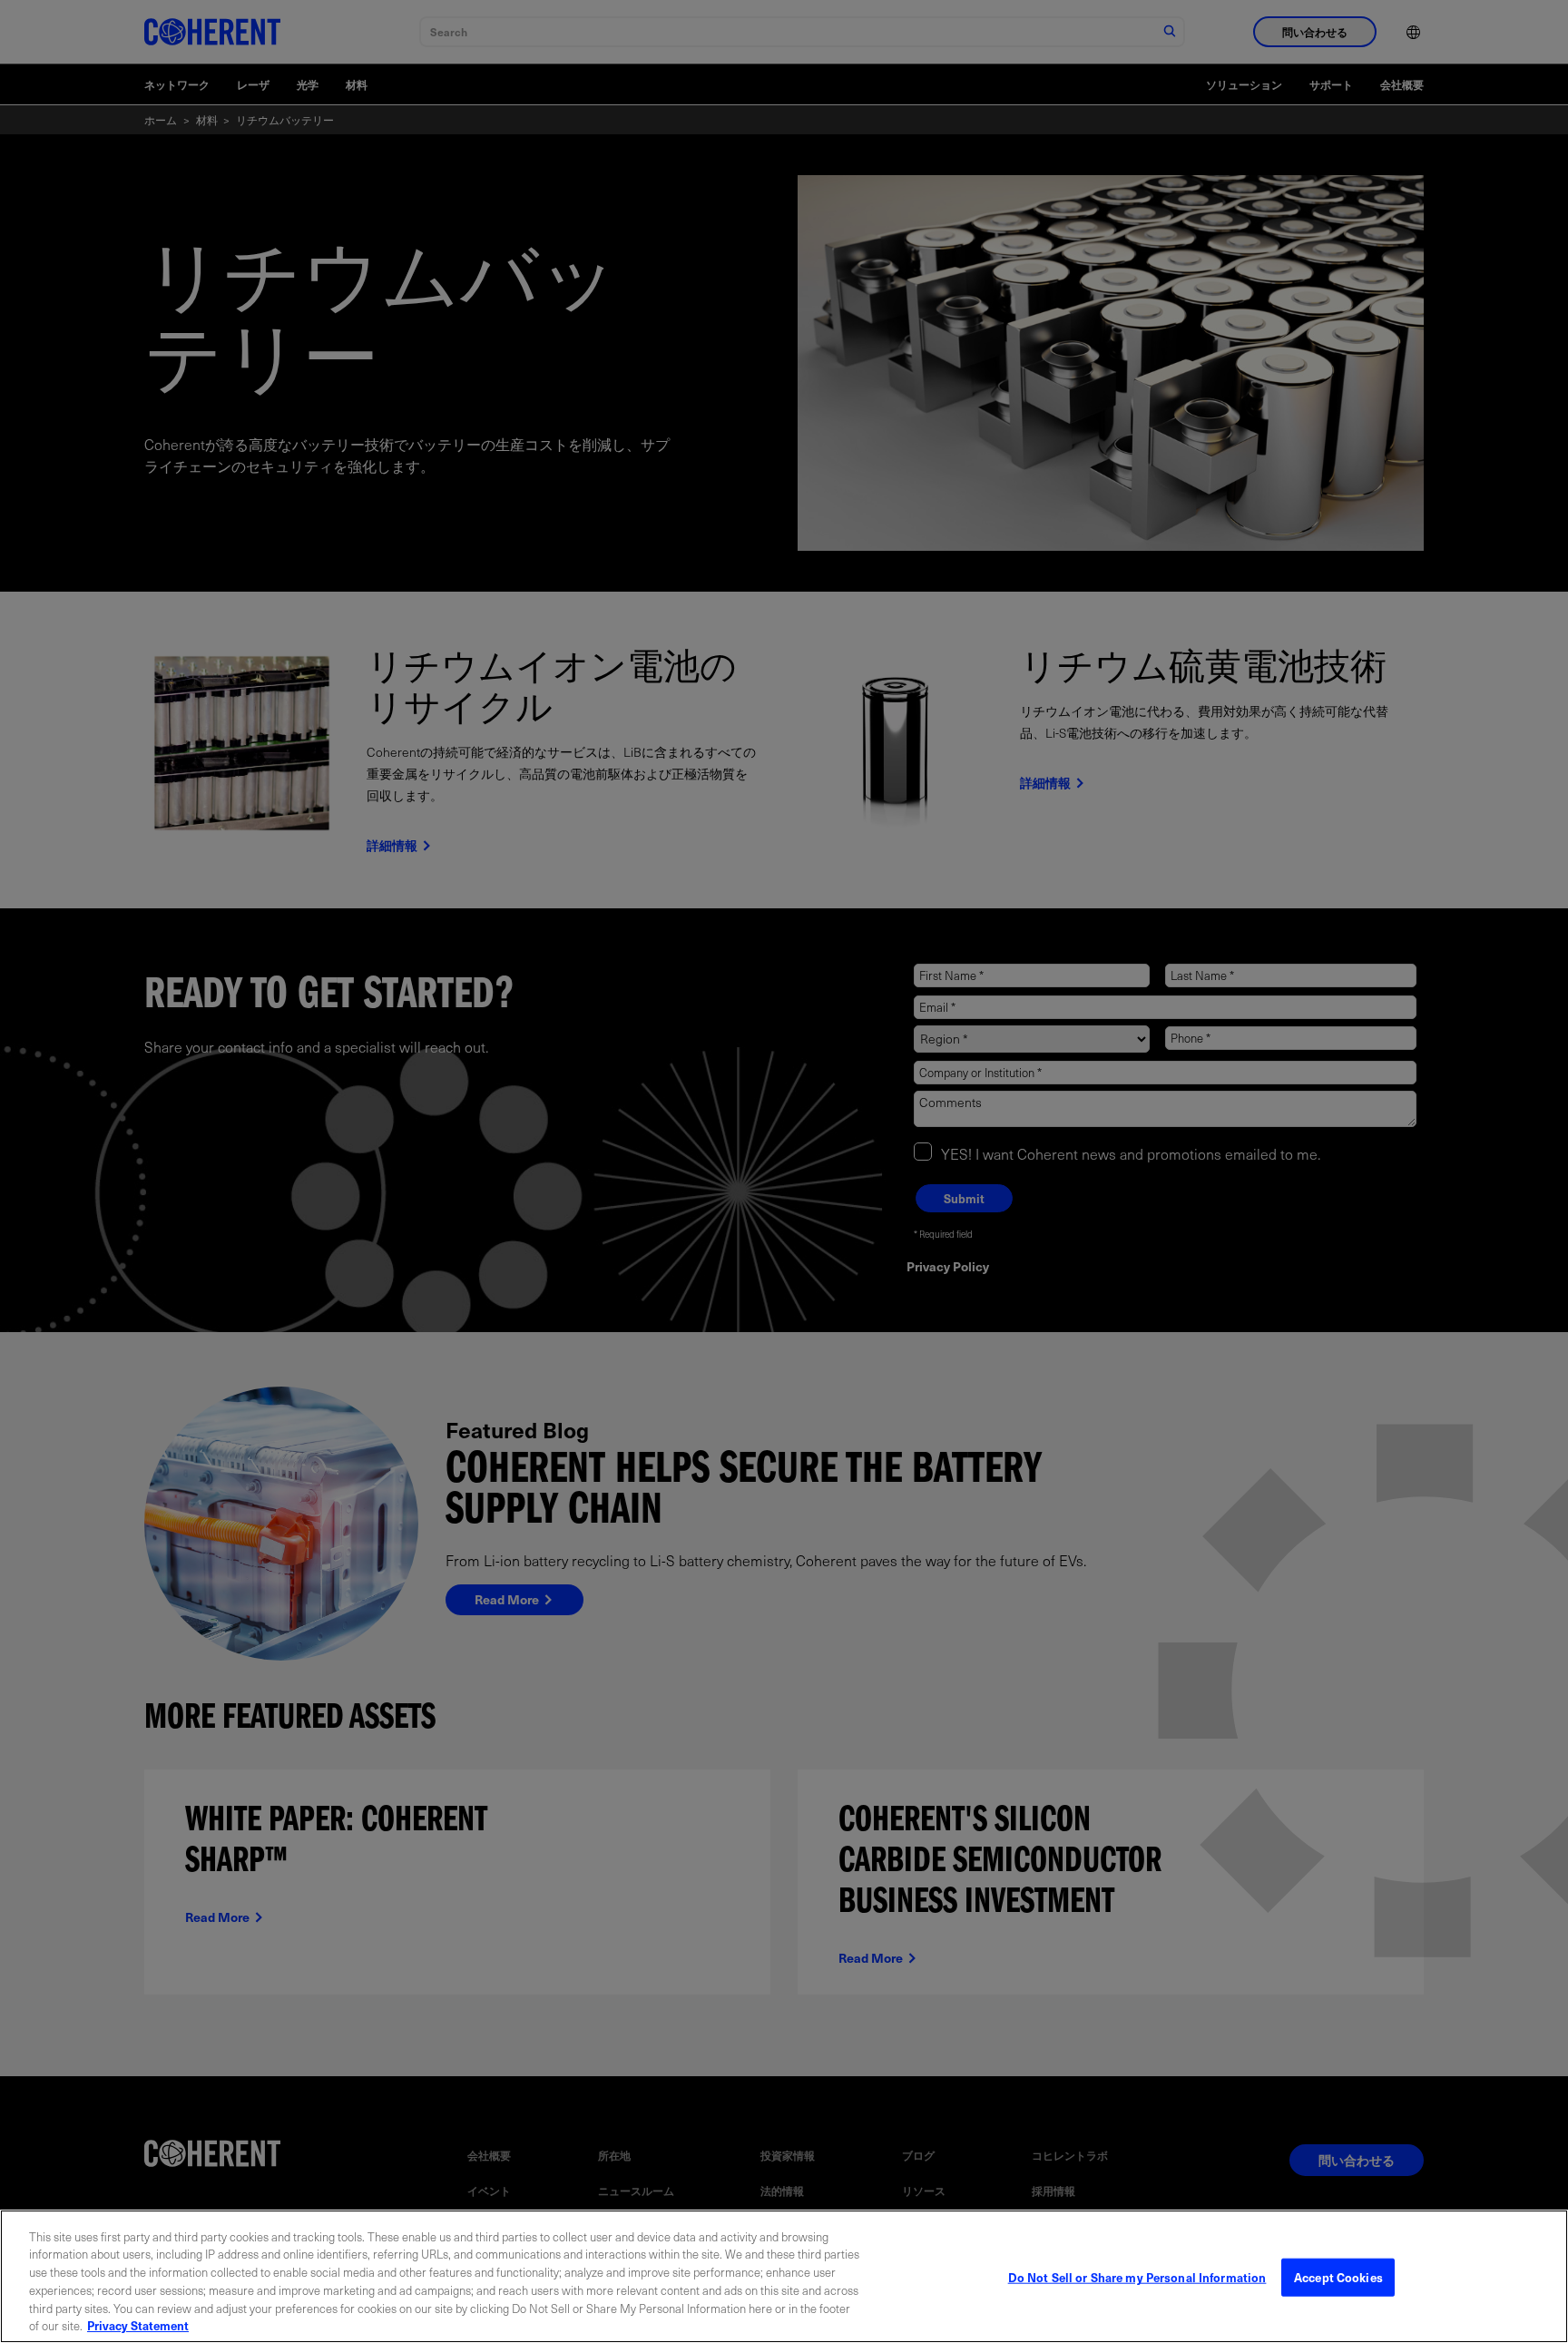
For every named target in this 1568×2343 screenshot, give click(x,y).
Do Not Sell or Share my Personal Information (1137, 2277)
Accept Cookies (1338, 2277)
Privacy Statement (138, 2324)
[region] (784, 2276)
